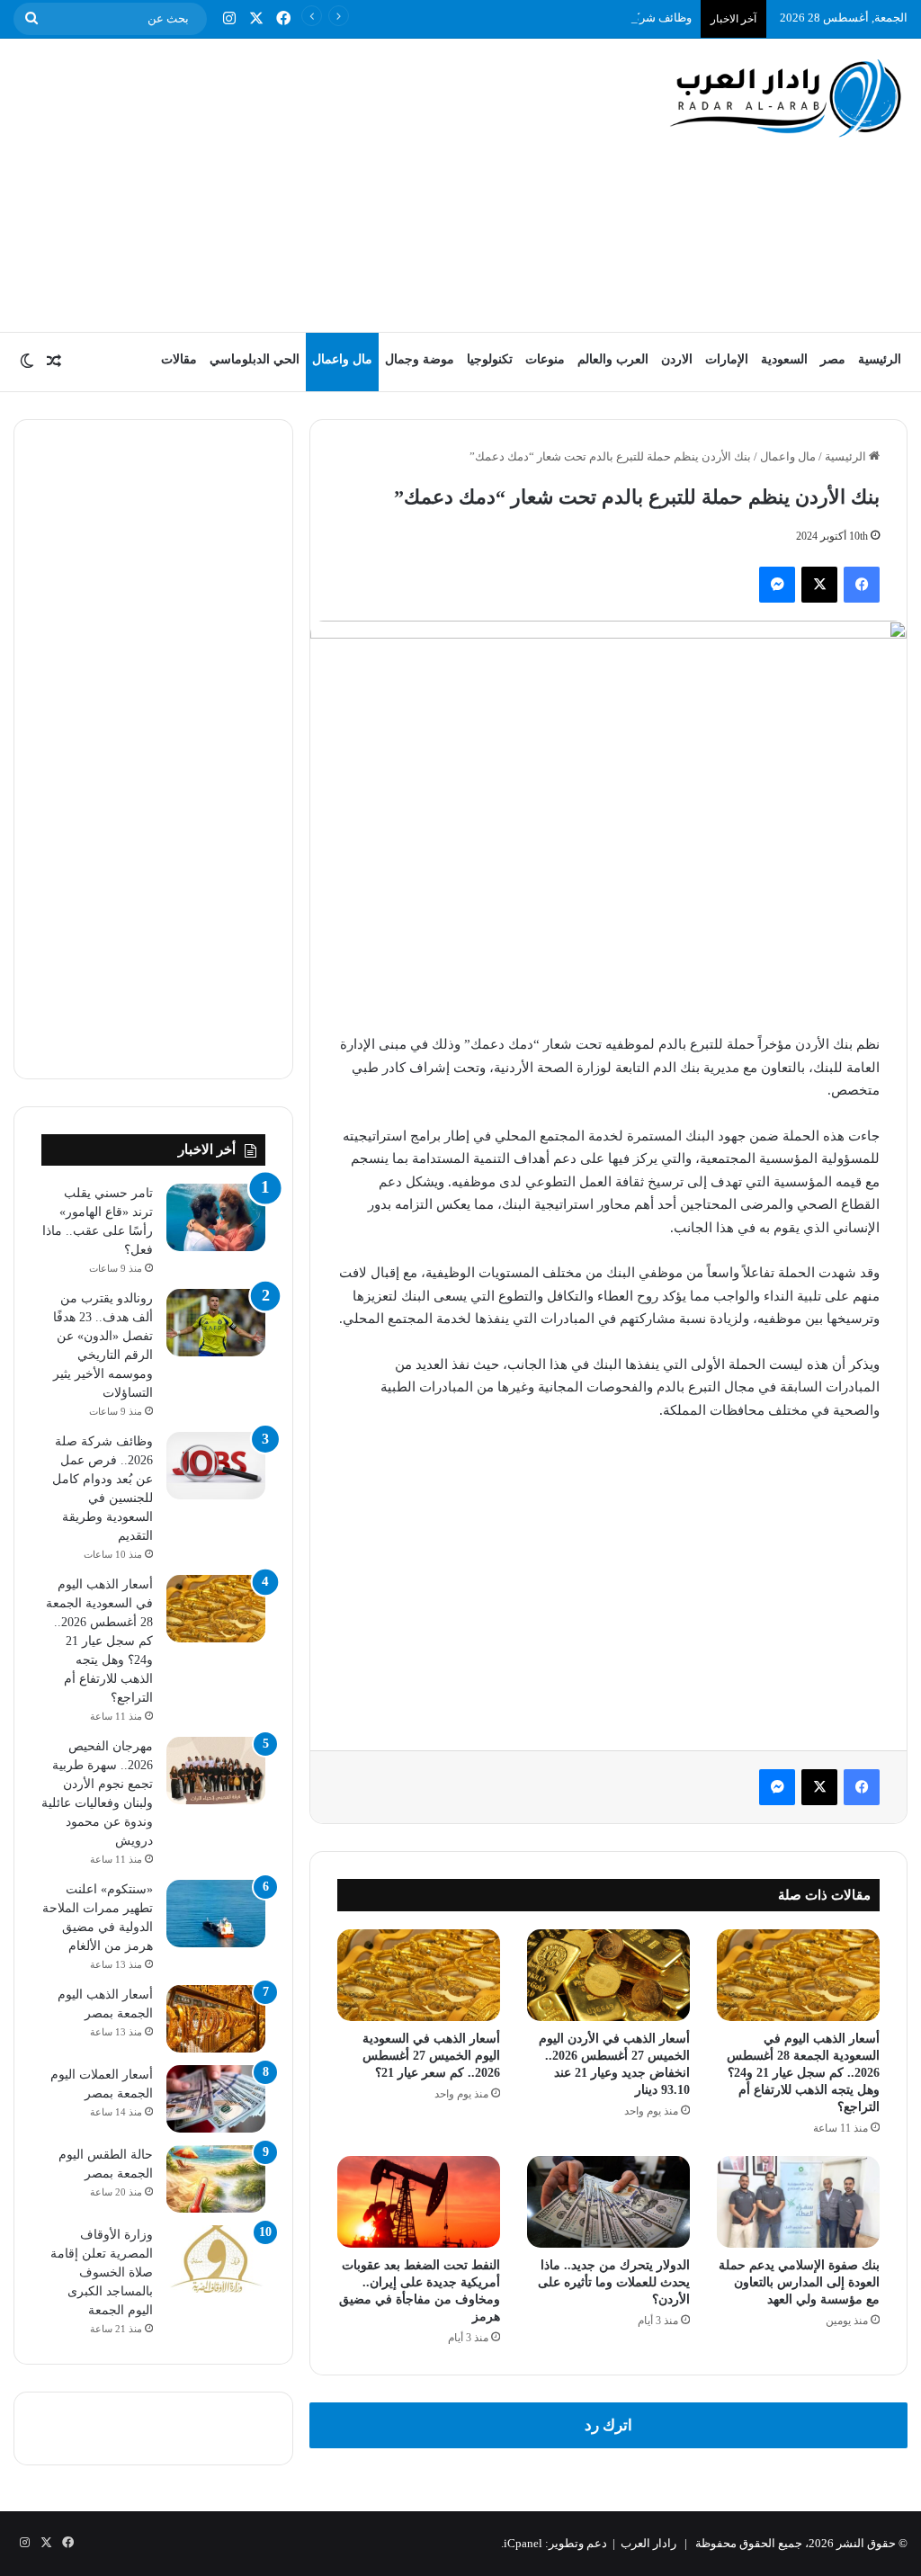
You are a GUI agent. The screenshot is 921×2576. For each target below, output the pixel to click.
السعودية (784, 359)
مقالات (179, 359)
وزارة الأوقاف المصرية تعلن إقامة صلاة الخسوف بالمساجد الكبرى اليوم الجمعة (102, 2272)
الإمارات (727, 359)
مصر (833, 359)
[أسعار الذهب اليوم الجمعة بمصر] (216, 2019)
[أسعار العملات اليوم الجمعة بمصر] (216, 2099)
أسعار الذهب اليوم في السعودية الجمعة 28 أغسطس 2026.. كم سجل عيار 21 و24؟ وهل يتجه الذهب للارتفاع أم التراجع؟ (803, 2073)
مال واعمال (342, 359)
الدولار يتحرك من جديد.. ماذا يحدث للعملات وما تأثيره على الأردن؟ (614, 2282)
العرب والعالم (613, 359)
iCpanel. (522, 2543)
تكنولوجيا (490, 359)
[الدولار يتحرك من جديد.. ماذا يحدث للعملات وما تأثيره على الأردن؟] (608, 2202)
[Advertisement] (301, 183)
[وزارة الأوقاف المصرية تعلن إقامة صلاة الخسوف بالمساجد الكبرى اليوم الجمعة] (216, 2259)
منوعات (545, 359)
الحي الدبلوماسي (255, 359)
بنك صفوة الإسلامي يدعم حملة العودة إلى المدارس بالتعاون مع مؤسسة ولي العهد (799, 2282)
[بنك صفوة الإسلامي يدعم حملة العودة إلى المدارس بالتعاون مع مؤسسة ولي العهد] (798, 2202)
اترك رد (608, 2425)
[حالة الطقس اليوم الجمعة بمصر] (216, 2179)
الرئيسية (880, 359)
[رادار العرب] (786, 98)
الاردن (677, 359)
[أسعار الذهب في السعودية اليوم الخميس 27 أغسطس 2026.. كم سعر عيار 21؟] (419, 1975)
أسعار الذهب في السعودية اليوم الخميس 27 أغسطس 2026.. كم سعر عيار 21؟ (431, 2056)
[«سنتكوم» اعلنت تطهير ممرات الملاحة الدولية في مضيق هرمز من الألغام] (216, 1914)
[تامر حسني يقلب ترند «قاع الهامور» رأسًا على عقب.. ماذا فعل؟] (216, 1217)
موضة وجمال (420, 359)
